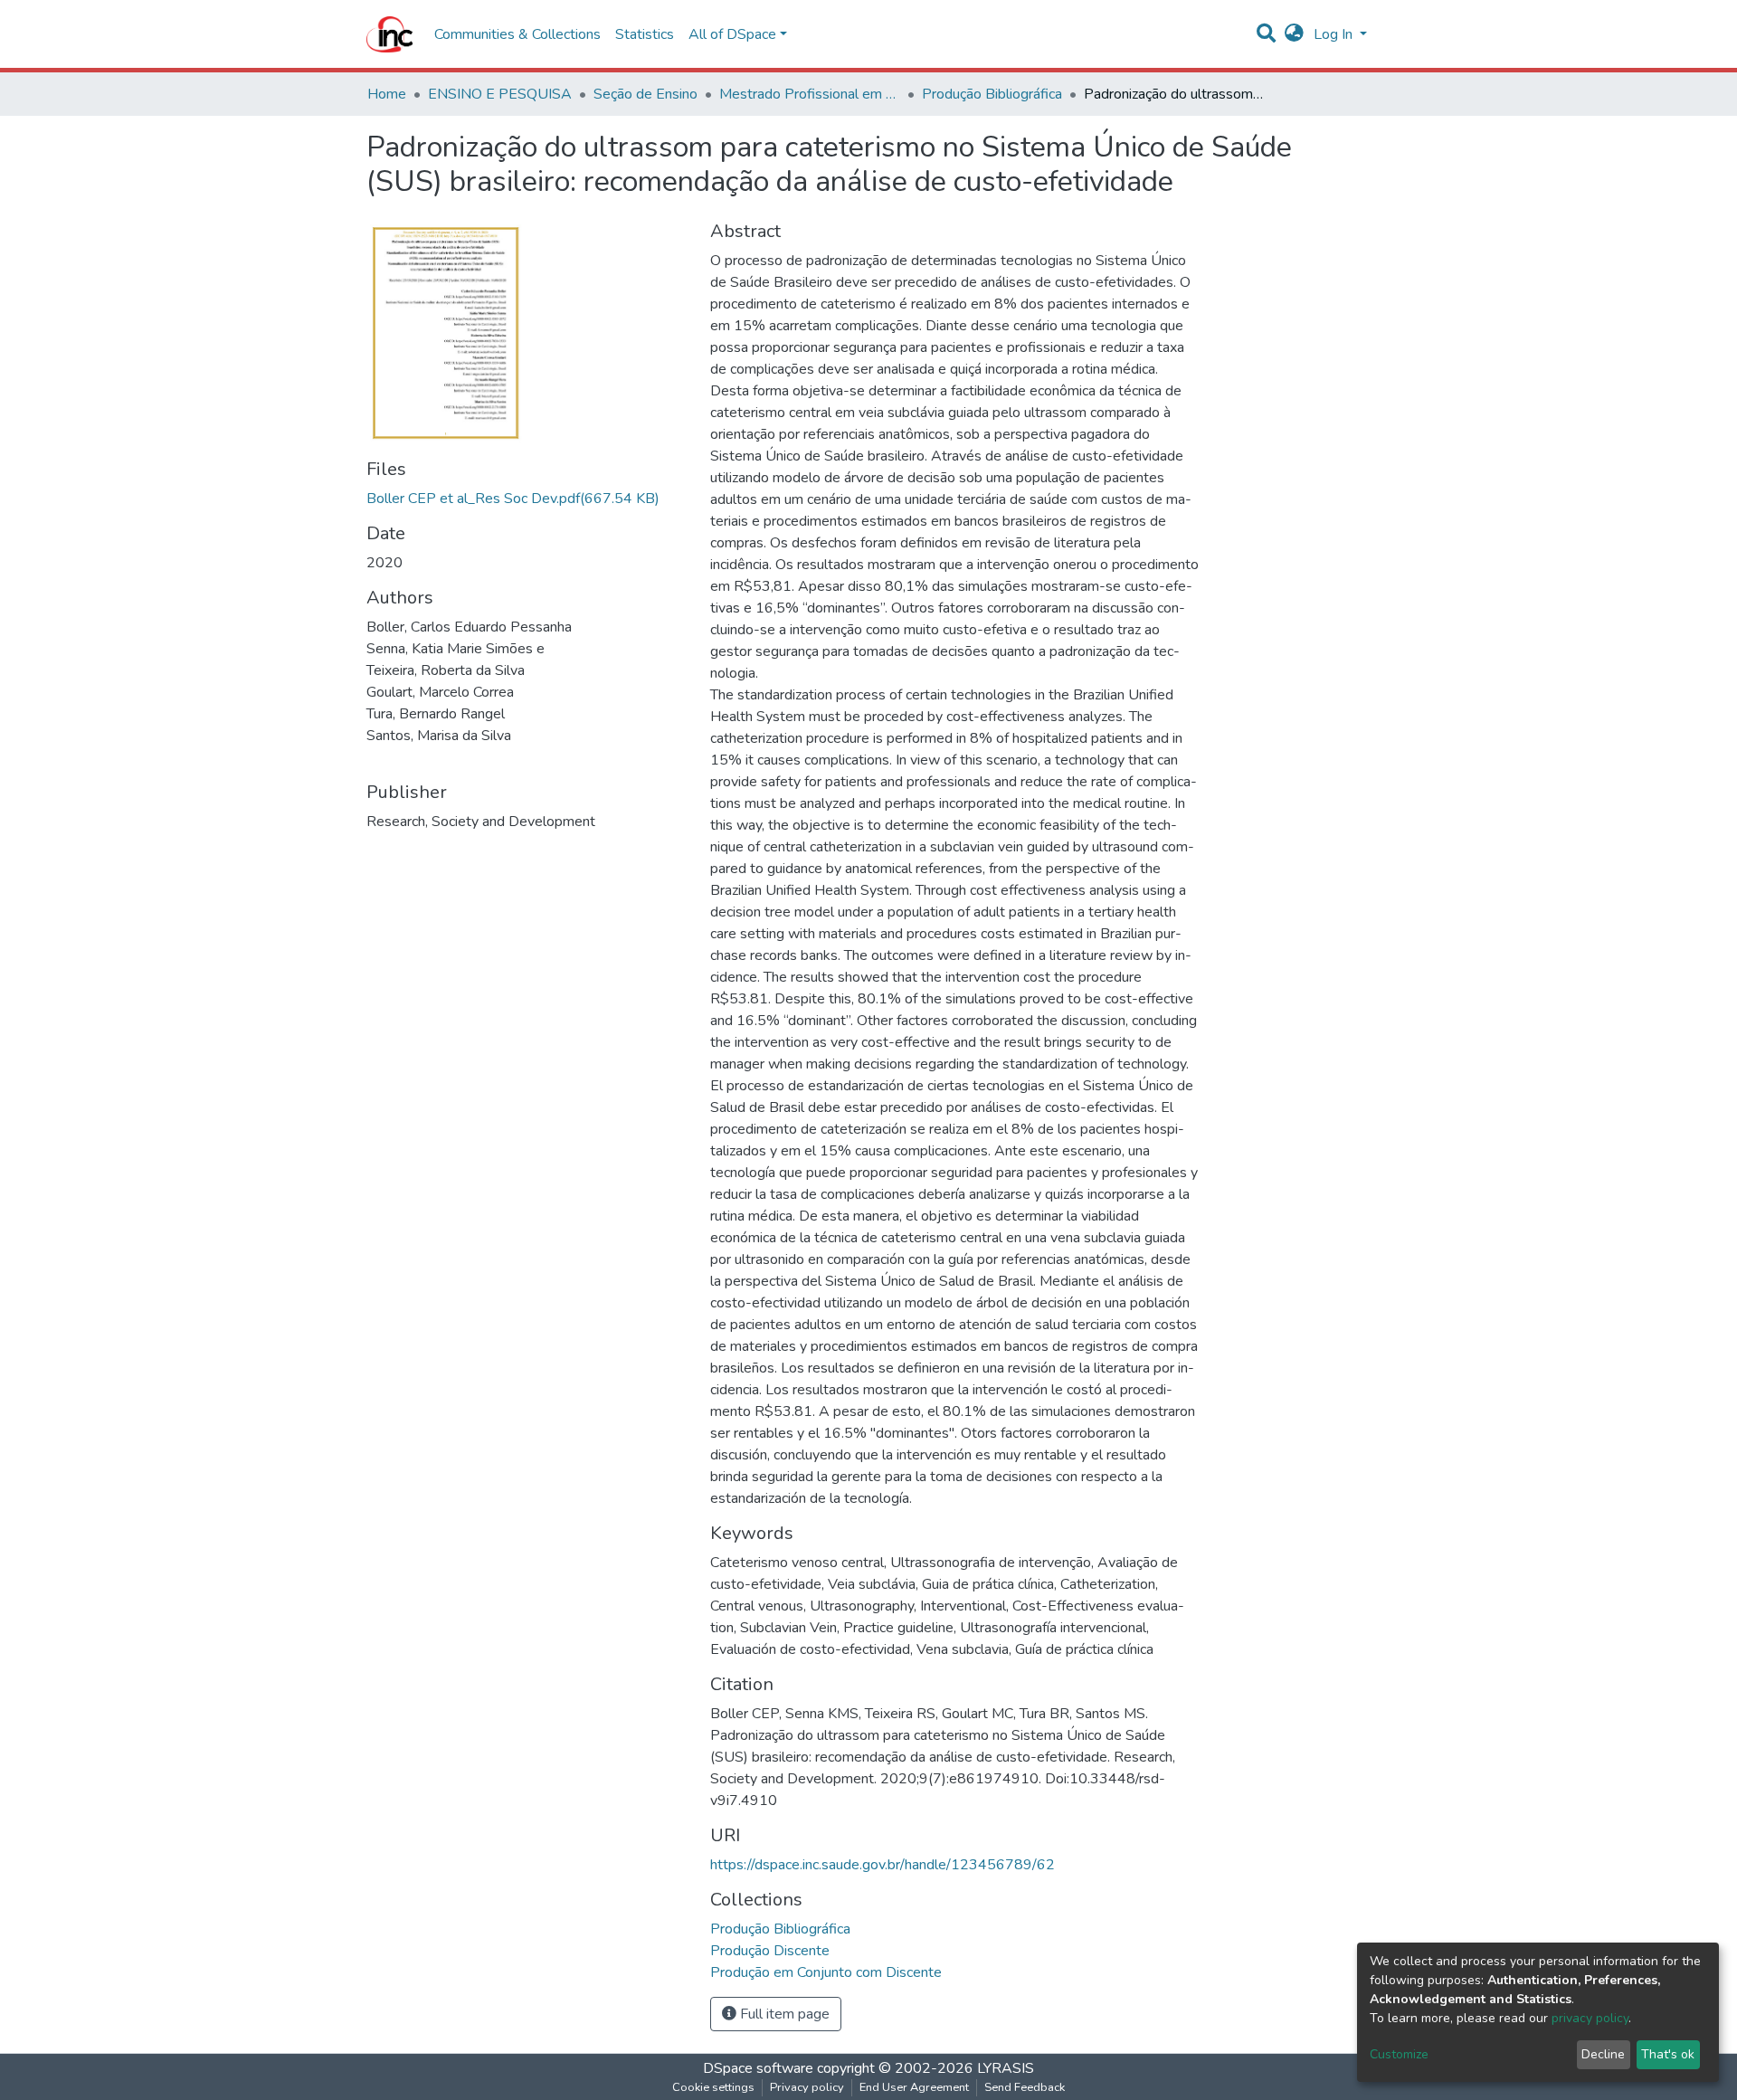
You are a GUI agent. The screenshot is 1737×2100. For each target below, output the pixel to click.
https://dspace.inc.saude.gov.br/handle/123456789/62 (883, 1865)
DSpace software (758, 2068)
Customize (1399, 2054)
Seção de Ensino (645, 94)
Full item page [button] (783, 2014)
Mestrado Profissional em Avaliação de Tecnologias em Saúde (810, 94)
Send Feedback (1025, 2087)
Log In (1335, 34)
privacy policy (1590, 2018)
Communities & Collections (517, 34)
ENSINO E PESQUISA (500, 94)
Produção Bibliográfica (992, 94)
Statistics (645, 34)
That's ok (1668, 2054)
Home (387, 94)
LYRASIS (1006, 2068)
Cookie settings (713, 2087)
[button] (1294, 34)
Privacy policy (807, 2087)
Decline (1603, 2054)
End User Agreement (914, 2087)
